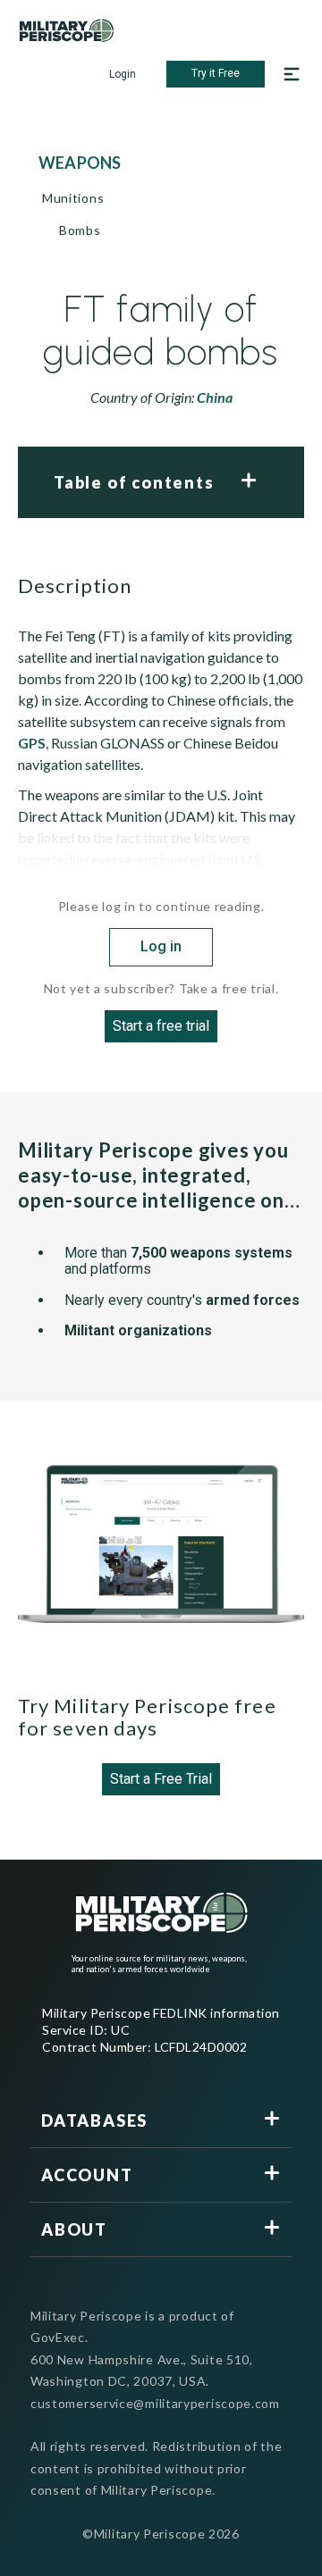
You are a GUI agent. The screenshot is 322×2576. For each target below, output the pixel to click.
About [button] (74, 2229)
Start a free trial (161, 1026)
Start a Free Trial (161, 1779)
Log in (161, 946)
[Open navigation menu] (292, 74)
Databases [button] (94, 2120)
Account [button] (87, 2175)
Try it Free (216, 73)
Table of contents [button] (134, 482)
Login (123, 74)
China (215, 397)
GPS (32, 743)
